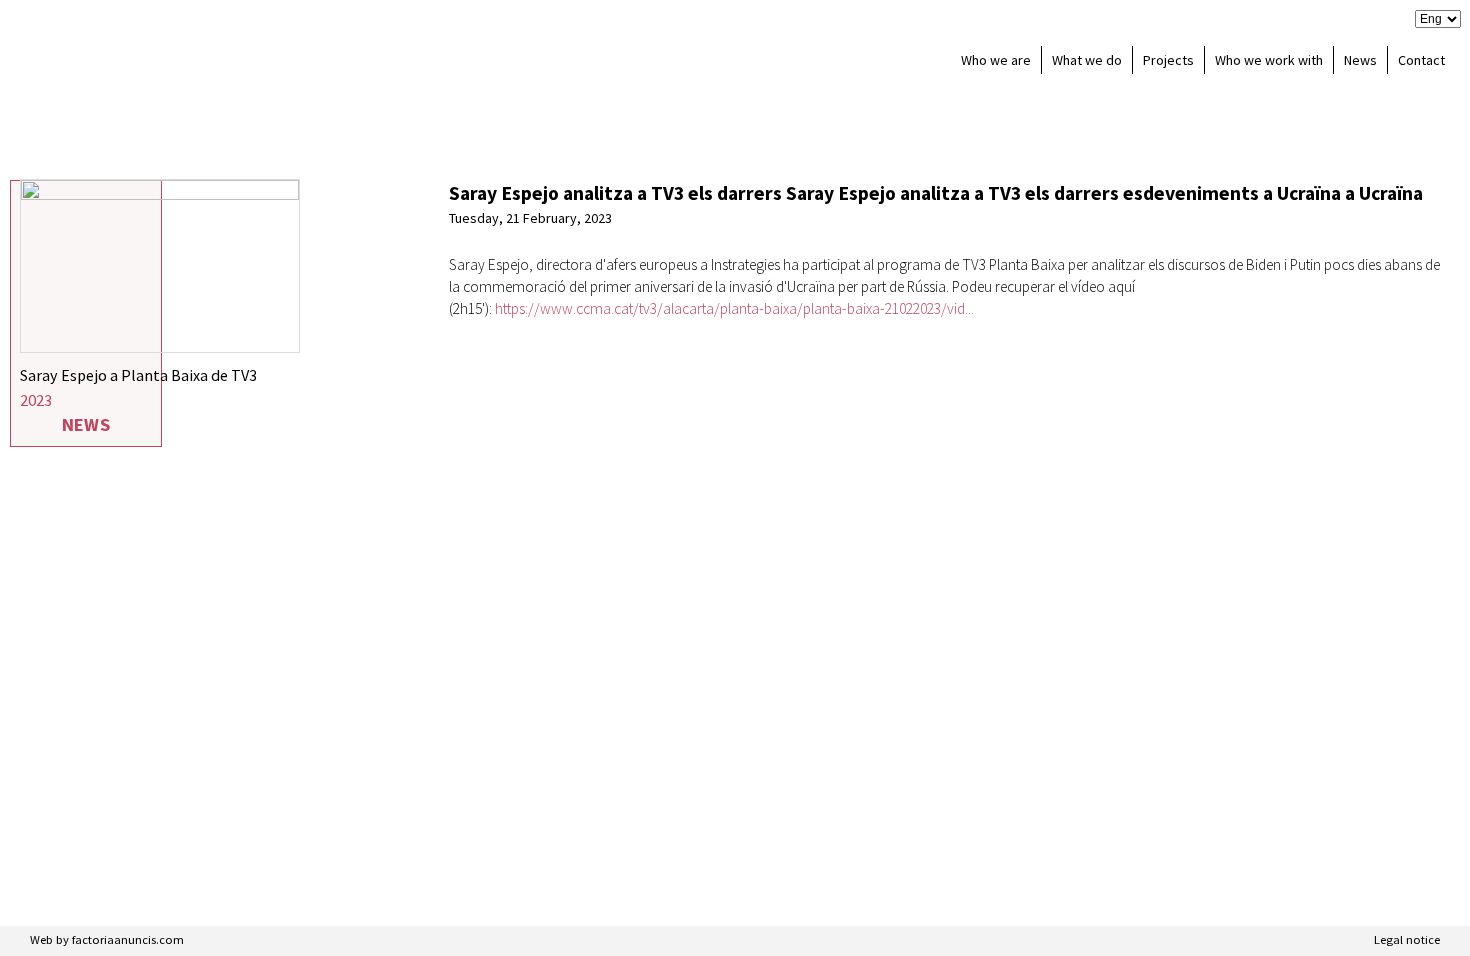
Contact (1421, 60)
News (1360, 60)
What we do (1087, 60)
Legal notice (1407, 939)
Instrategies (151, 59)
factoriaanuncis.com (128, 939)
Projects (1168, 60)
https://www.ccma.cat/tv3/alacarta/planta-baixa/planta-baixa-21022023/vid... (734, 308)
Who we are (996, 60)
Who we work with (1269, 60)
